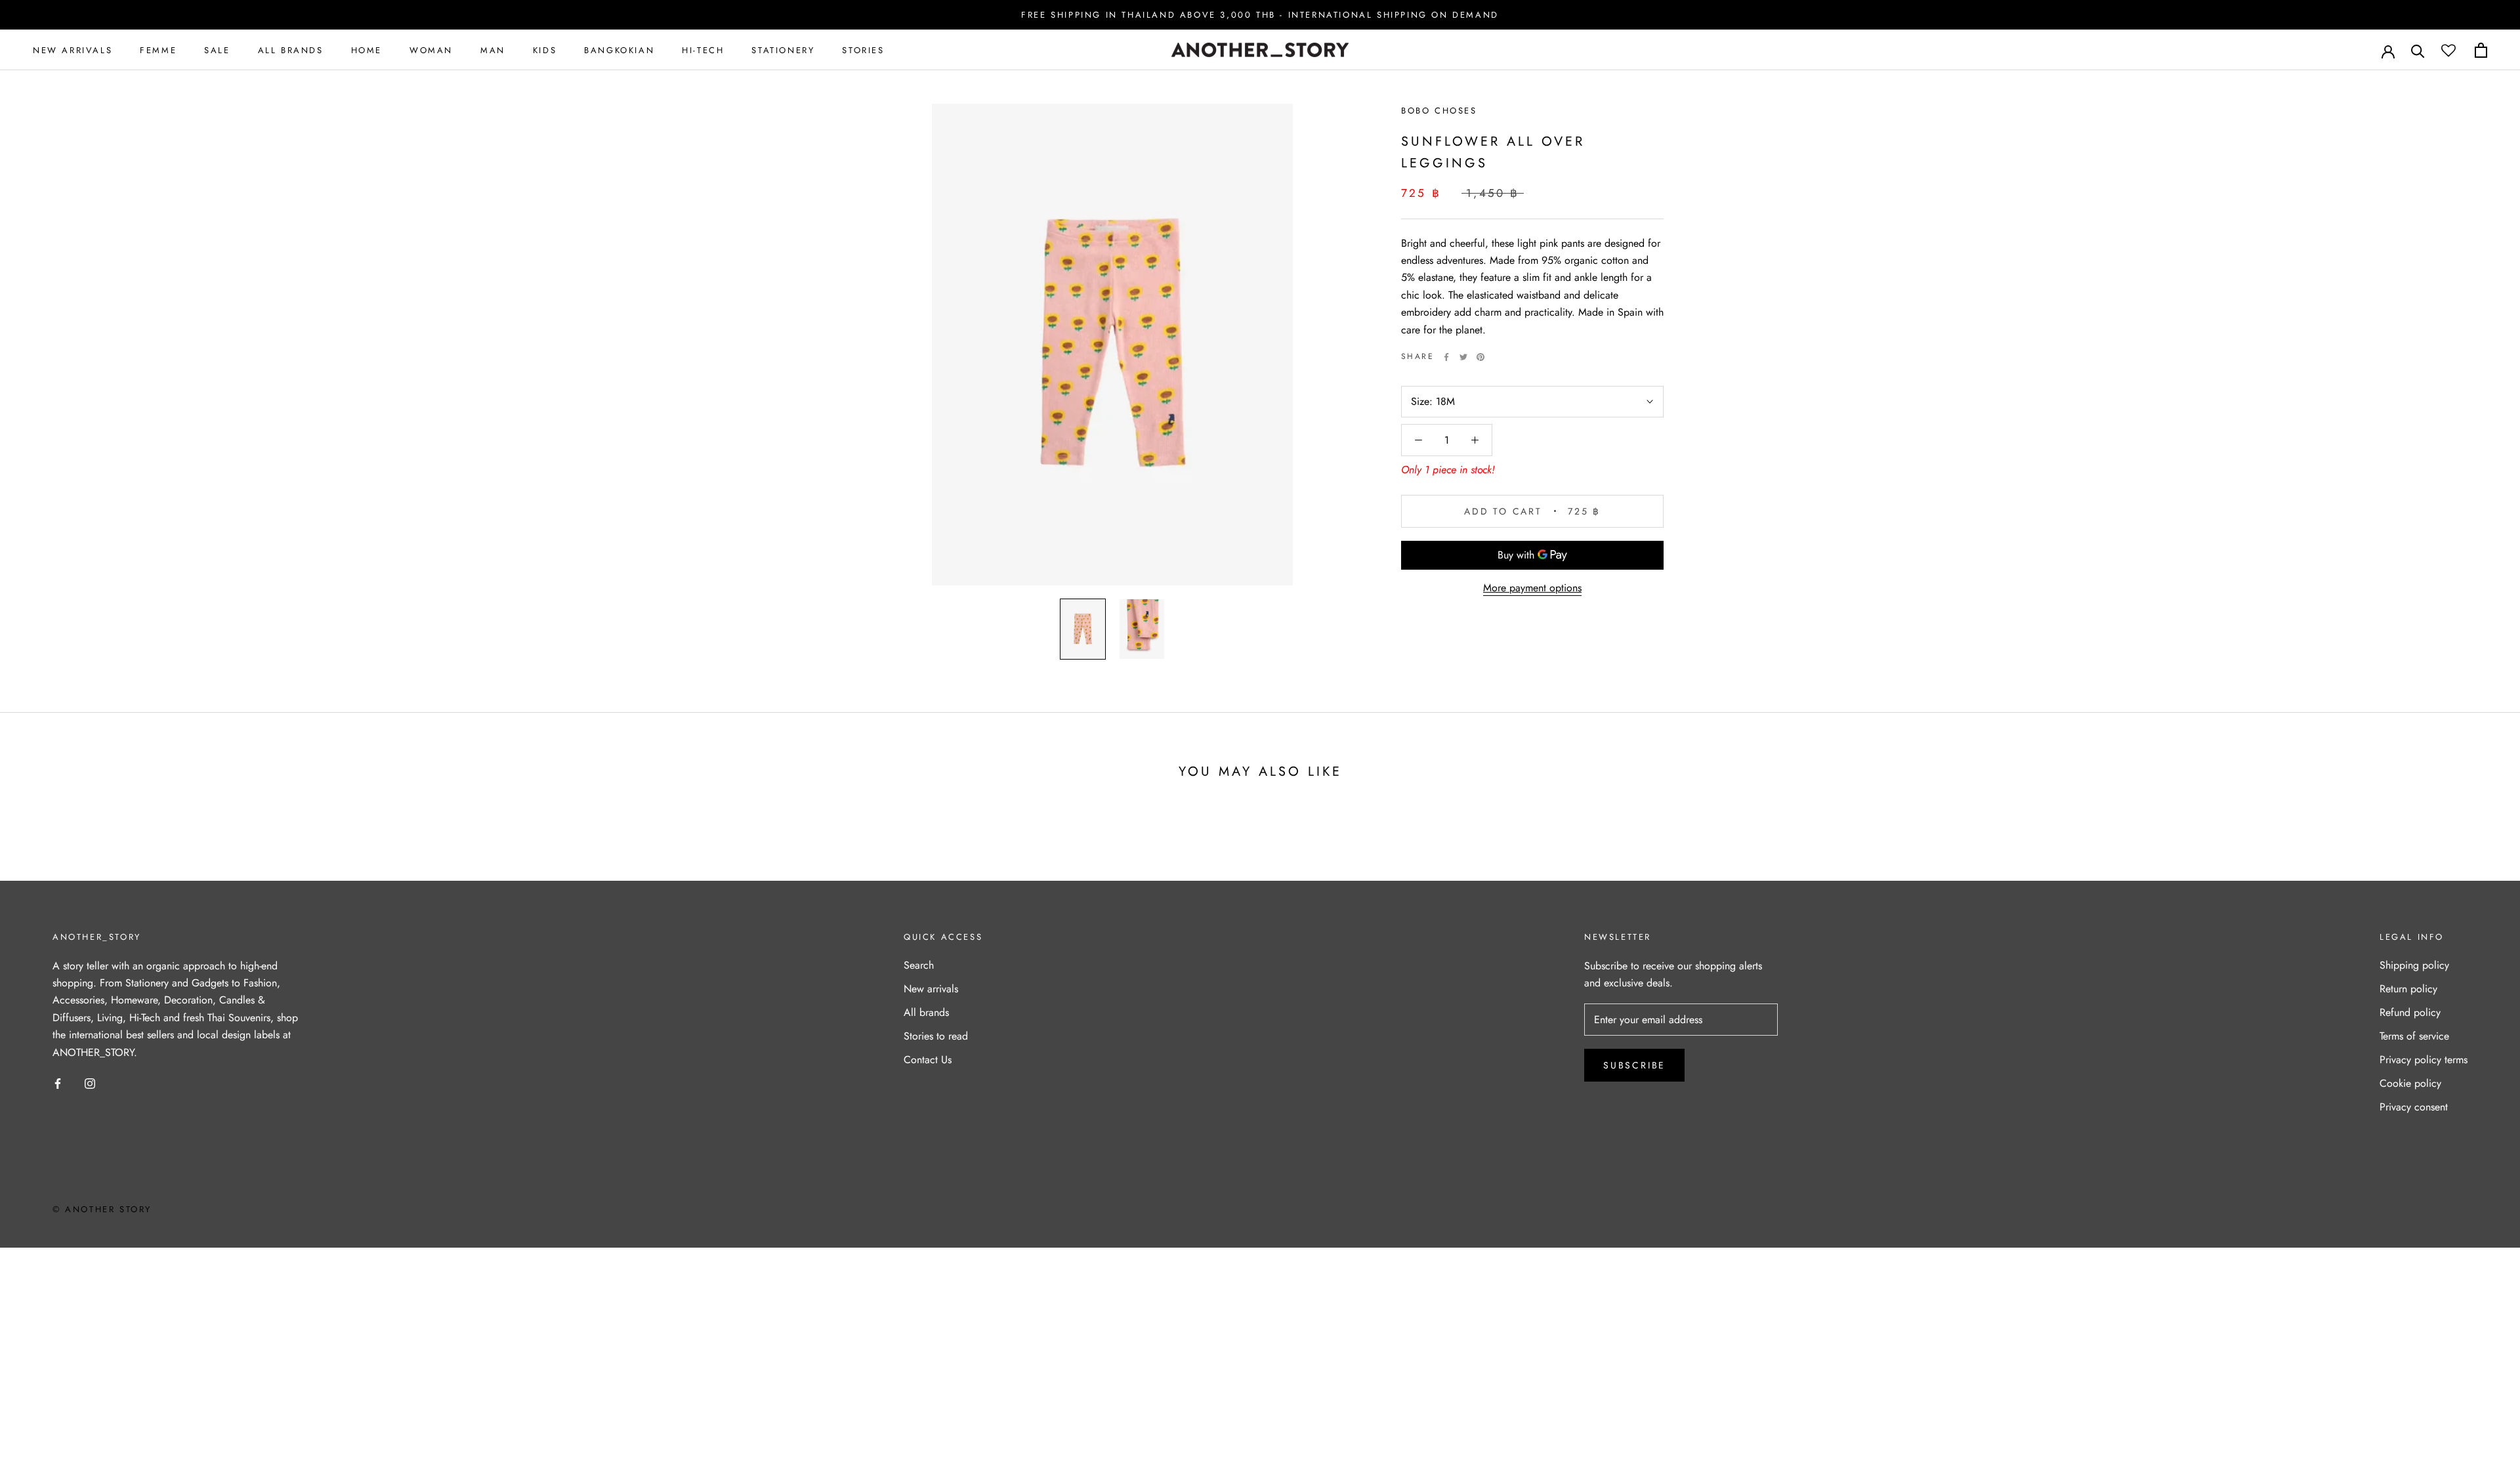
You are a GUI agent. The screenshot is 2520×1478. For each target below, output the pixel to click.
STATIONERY (783, 50)
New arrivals (931, 989)
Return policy (2408, 989)
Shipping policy (2414, 965)
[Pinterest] (1480, 357)
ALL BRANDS (291, 50)
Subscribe (1634, 1065)
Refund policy (2410, 1012)
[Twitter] (1463, 357)
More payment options (1532, 588)
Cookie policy (2410, 1083)
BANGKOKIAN (619, 50)
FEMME (158, 50)
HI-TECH (703, 50)
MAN (493, 50)
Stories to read (936, 1036)
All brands (926, 1012)
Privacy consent (2414, 1107)
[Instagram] (90, 1083)
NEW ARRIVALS (73, 50)
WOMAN (431, 50)
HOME (367, 50)
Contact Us (928, 1060)
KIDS (545, 50)
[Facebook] (1446, 357)
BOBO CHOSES (1439, 111)
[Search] (2418, 50)
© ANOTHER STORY (102, 1209)
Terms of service (2414, 1036)
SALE (217, 50)
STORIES (863, 50)
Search (919, 965)
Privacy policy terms (2424, 1060)
